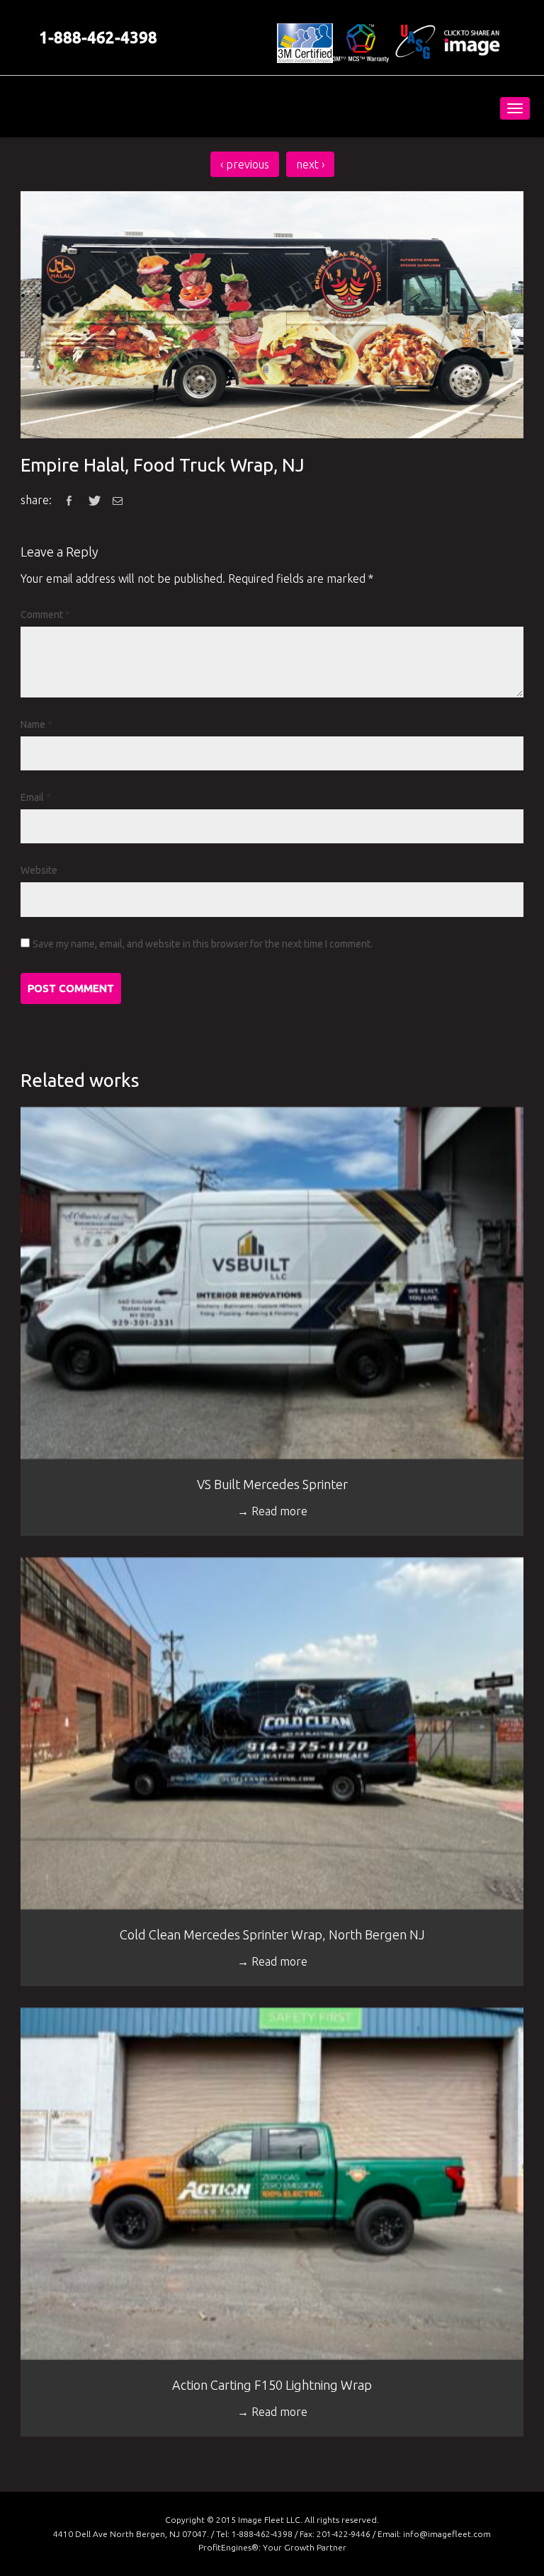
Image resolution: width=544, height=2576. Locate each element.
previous (245, 164)
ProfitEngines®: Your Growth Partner (272, 2547)
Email (36, 797)
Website (39, 870)
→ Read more (272, 1511)
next (310, 164)
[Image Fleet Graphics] (114, 107)
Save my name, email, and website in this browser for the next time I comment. (203, 944)
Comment (45, 615)
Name (36, 724)
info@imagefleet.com (447, 2534)
